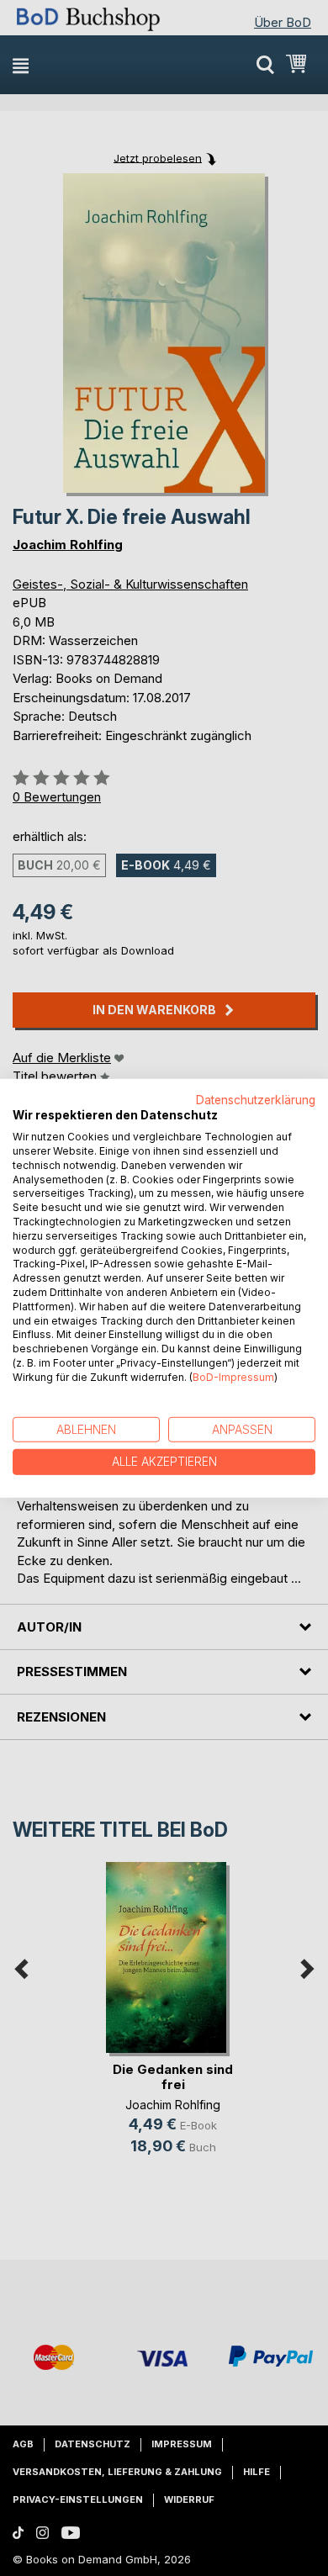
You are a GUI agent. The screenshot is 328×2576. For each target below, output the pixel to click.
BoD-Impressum (233, 1377)
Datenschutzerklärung (256, 1099)
